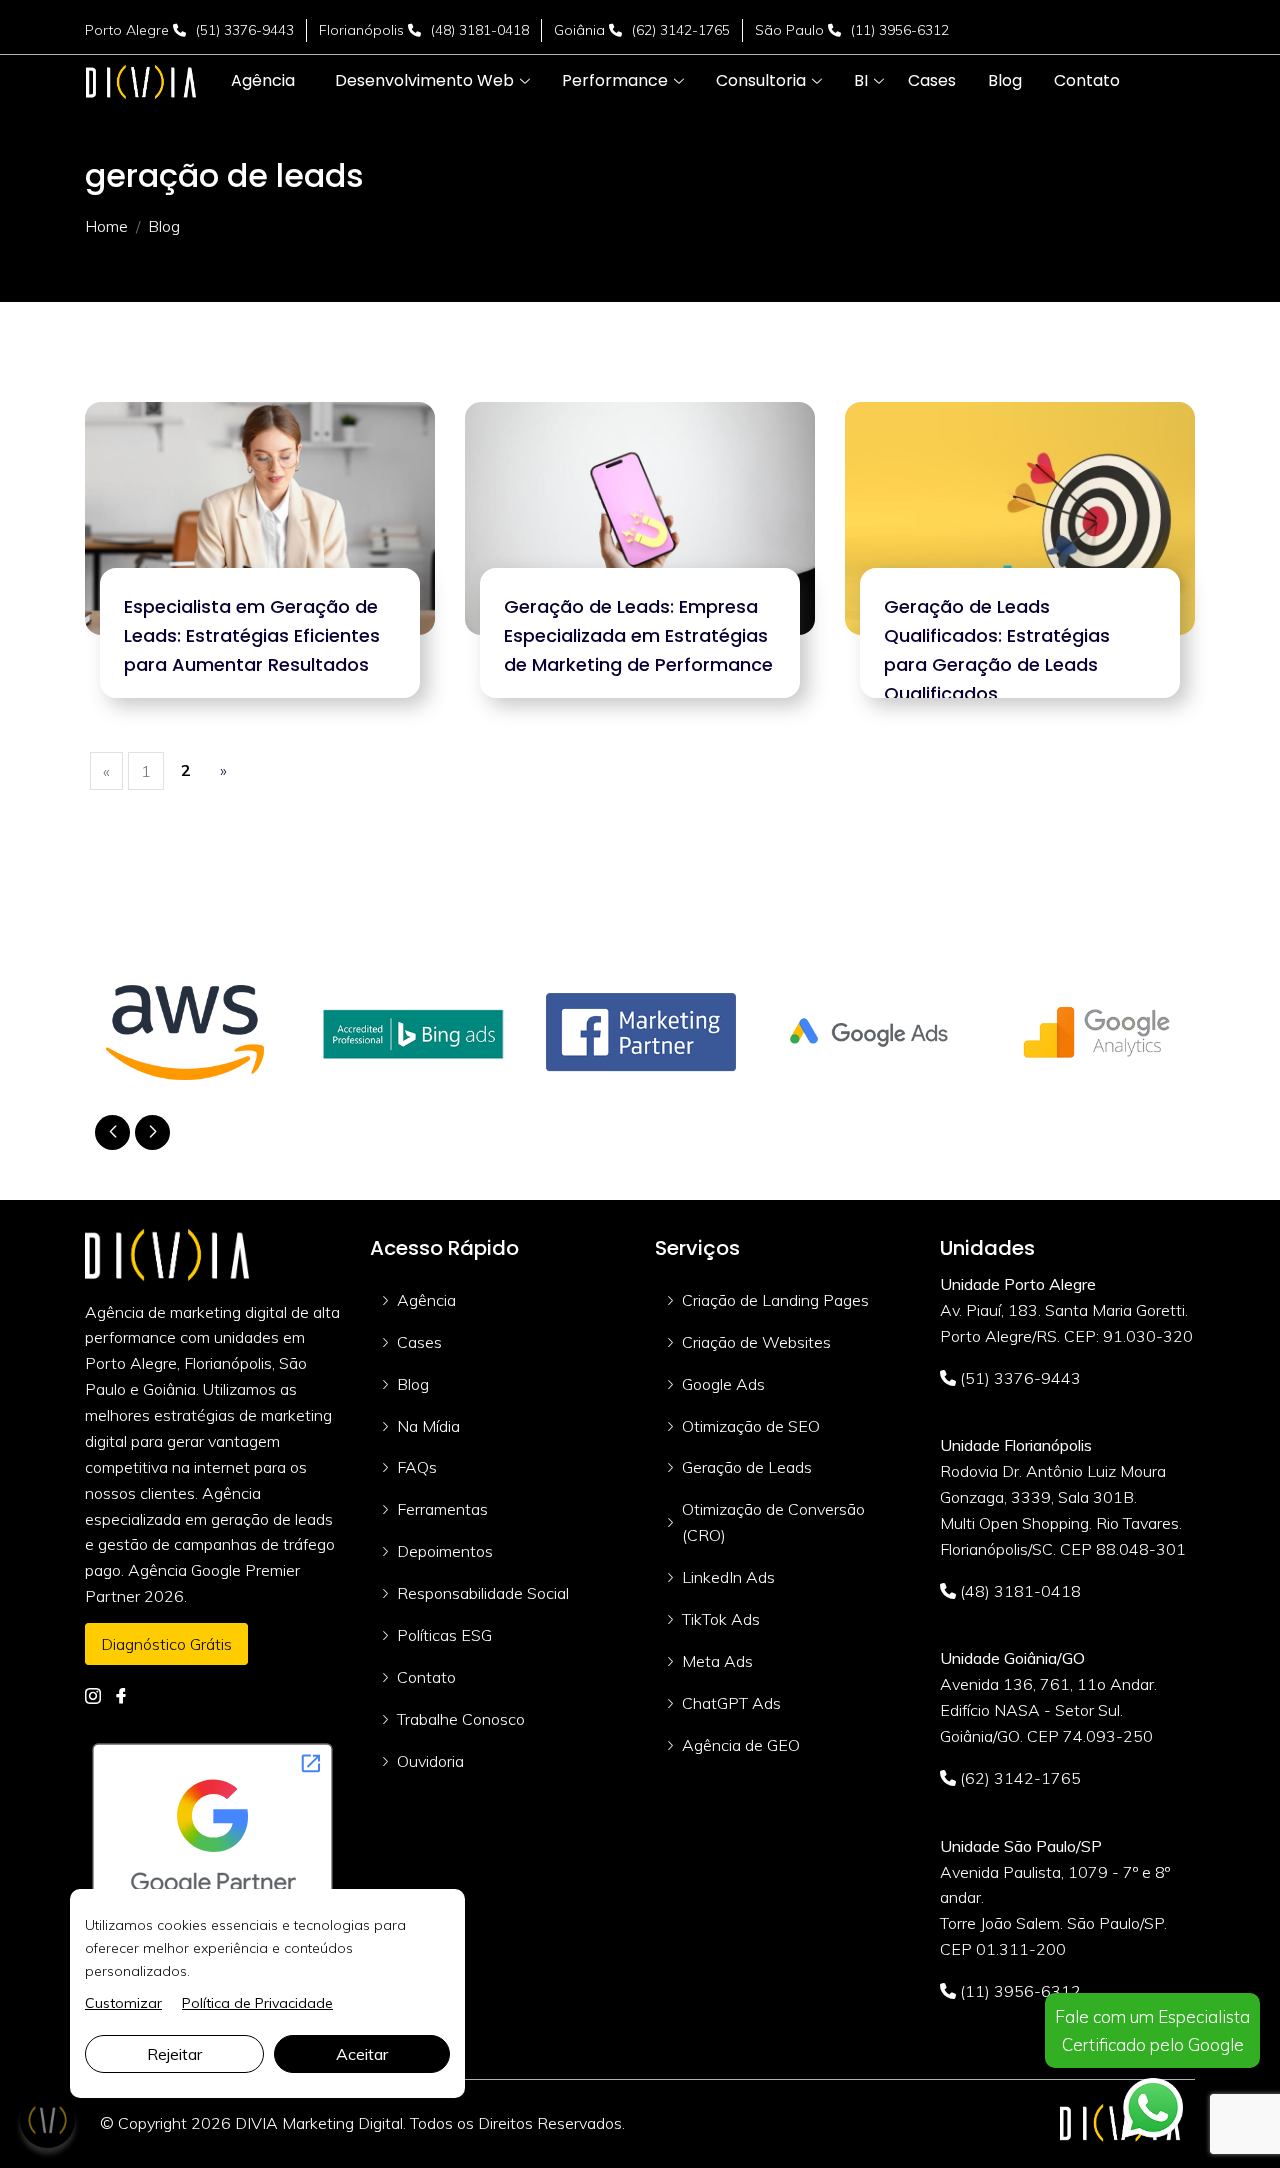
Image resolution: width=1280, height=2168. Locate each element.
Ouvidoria (430, 1761)
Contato (426, 1677)
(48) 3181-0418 (480, 30)
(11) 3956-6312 (900, 30)
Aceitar (362, 2054)
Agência (426, 1300)
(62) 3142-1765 (681, 30)
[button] (424, 81)
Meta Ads (717, 1661)
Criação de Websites (756, 1342)
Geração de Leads (747, 1467)
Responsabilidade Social (483, 1593)
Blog (413, 1384)
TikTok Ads (721, 1619)
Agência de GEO (741, 1745)
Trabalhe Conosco (461, 1719)
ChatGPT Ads (731, 1703)
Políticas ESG (444, 1635)
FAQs (417, 1467)
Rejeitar (174, 2054)
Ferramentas (442, 1509)
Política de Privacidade (257, 2003)
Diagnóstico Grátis (166, 1644)
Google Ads (723, 1384)
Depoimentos (445, 1551)
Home (106, 226)
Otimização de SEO (751, 1426)
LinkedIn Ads (728, 1577)
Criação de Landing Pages (775, 1300)
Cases (419, 1342)
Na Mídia (428, 1426)
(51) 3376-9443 (245, 30)
